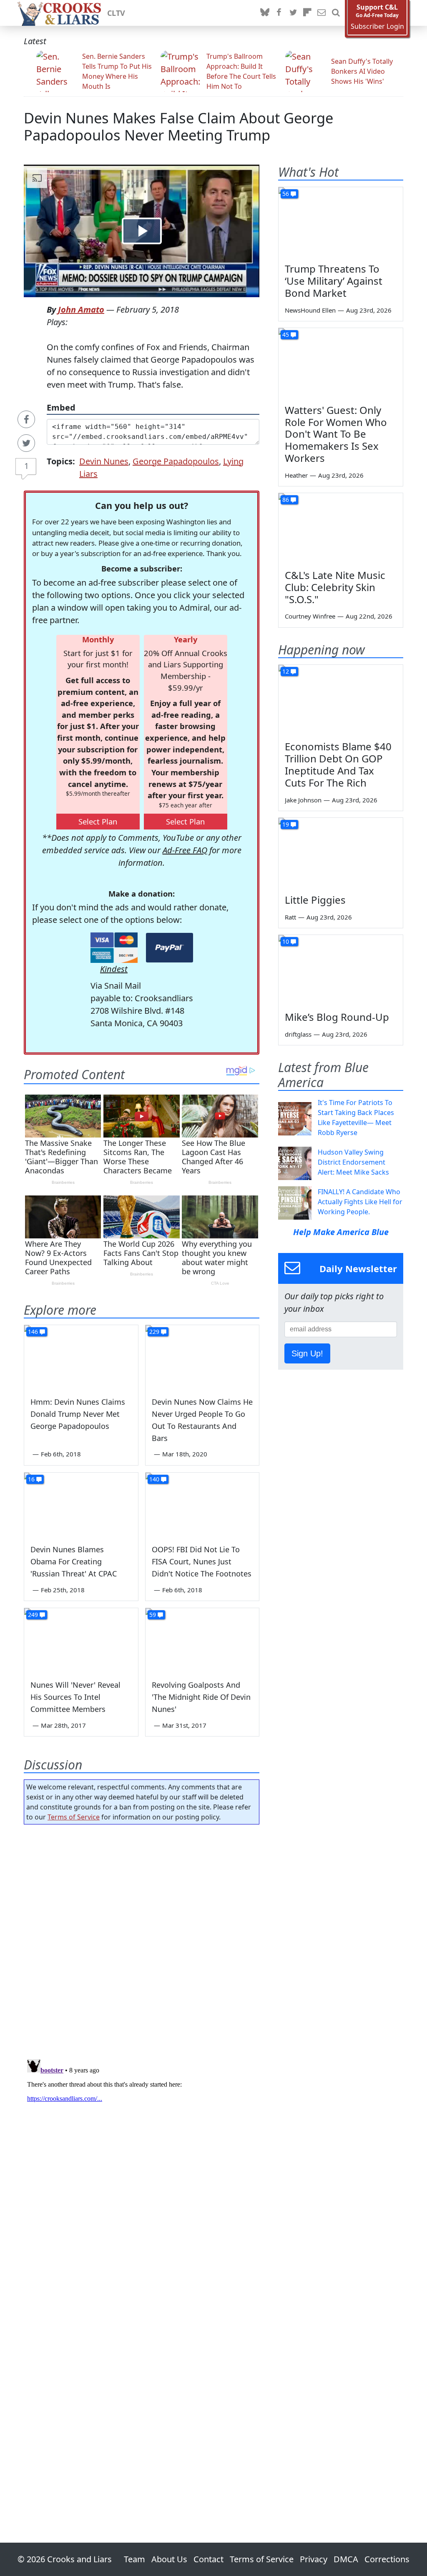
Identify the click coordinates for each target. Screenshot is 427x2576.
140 (154, 1479)
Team (134, 2559)
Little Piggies (315, 900)
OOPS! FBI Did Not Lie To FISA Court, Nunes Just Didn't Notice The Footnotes (202, 1561)
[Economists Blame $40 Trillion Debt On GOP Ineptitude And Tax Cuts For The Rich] (341, 700)
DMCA (346, 2559)
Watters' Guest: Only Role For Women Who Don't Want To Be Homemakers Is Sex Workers (336, 434)
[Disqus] (142, 2160)
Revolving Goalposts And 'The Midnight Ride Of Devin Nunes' (201, 1697)
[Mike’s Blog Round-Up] (341, 970)
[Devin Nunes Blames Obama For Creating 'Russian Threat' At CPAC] (81, 1505)
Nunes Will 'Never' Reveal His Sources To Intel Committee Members (75, 1697)
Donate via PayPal (170, 948)
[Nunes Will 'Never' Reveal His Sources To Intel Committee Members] (81, 1640)
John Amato (81, 309)
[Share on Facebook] (26, 419)
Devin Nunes (104, 461)
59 (153, 1615)
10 (286, 941)
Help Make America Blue (341, 1232)
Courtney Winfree (310, 616)
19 (286, 824)
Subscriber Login (377, 26)
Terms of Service (74, 1817)
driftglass (298, 1034)
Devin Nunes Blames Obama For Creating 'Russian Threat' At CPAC (74, 1561)
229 (154, 1332)
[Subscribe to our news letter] (322, 13)
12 (286, 671)
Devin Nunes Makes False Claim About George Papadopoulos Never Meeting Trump (178, 126)
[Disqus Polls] (142, 1939)
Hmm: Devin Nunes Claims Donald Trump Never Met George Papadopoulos (78, 1414)
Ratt (290, 917)
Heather (296, 475)
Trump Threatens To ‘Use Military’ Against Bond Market (334, 281)
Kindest (114, 969)
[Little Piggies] (341, 853)
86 (286, 500)
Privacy (314, 2559)
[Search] (336, 13)
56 (286, 194)
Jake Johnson (303, 800)
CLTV (116, 13)
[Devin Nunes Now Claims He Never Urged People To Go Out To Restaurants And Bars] (202, 1357)
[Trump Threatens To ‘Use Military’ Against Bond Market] (341, 222)
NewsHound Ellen (310, 310)
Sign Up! (307, 1353)
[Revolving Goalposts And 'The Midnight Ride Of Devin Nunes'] (202, 1640)
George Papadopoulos (176, 461)
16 (31, 1479)
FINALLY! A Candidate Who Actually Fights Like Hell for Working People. (360, 1202)
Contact (208, 2559)
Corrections (387, 2559)
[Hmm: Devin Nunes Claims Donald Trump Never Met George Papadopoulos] (81, 1357)
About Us (169, 2559)
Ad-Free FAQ (185, 850)
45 (286, 335)
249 (33, 1615)
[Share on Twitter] (26, 443)
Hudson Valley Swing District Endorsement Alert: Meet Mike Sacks (353, 1162)
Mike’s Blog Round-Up (337, 1017)
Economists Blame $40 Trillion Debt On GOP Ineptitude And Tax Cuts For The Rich (338, 764)
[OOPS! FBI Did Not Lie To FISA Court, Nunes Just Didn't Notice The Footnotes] (202, 1505)
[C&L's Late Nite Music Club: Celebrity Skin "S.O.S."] (341, 528)
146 (33, 1332)
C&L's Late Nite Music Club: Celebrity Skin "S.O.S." (335, 587)
